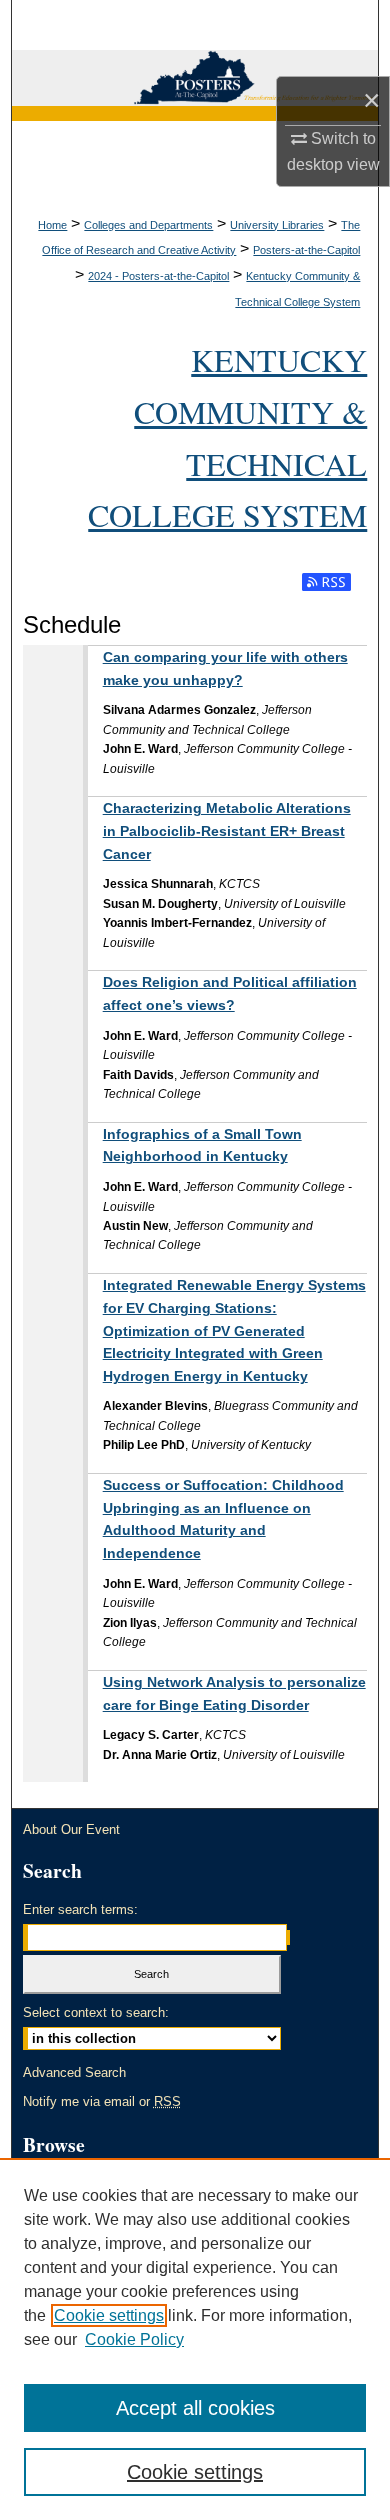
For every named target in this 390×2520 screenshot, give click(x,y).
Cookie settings (109, 2315)
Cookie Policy (134, 2339)
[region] (195, 2339)
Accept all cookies (195, 2408)
